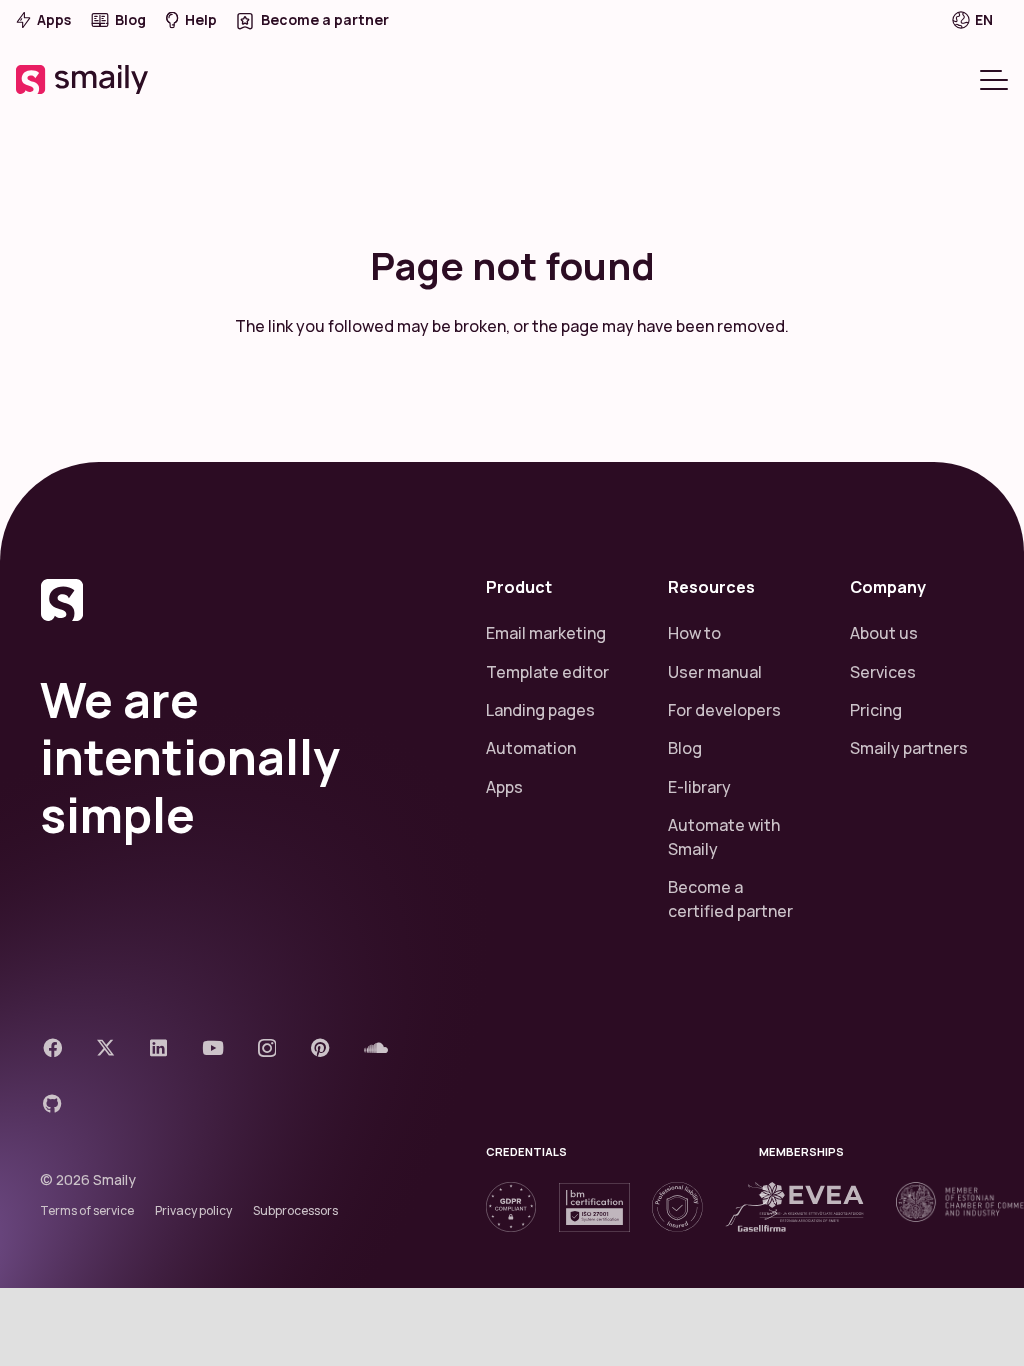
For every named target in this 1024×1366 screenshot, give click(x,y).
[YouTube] (213, 1047)
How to (694, 633)
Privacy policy (193, 1210)
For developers (724, 710)
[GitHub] (52, 1103)
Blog (685, 748)
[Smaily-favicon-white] (239, 599)
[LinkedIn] (158, 1047)
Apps (504, 787)
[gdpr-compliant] (511, 1207)
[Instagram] (267, 1048)
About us (884, 633)
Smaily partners (909, 748)
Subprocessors (295, 1210)
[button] (986, 20)
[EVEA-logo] (811, 1202)
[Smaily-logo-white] (84, 79)
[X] (105, 1047)
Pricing (876, 710)
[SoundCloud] (376, 1047)
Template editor (547, 672)
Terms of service (87, 1210)
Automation (531, 748)
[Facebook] (52, 1047)
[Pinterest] (320, 1047)
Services (883, 672)
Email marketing (546, 633)
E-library (699, 787)
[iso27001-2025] (594, 1207)
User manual (715, 672)
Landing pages (540, 710)
